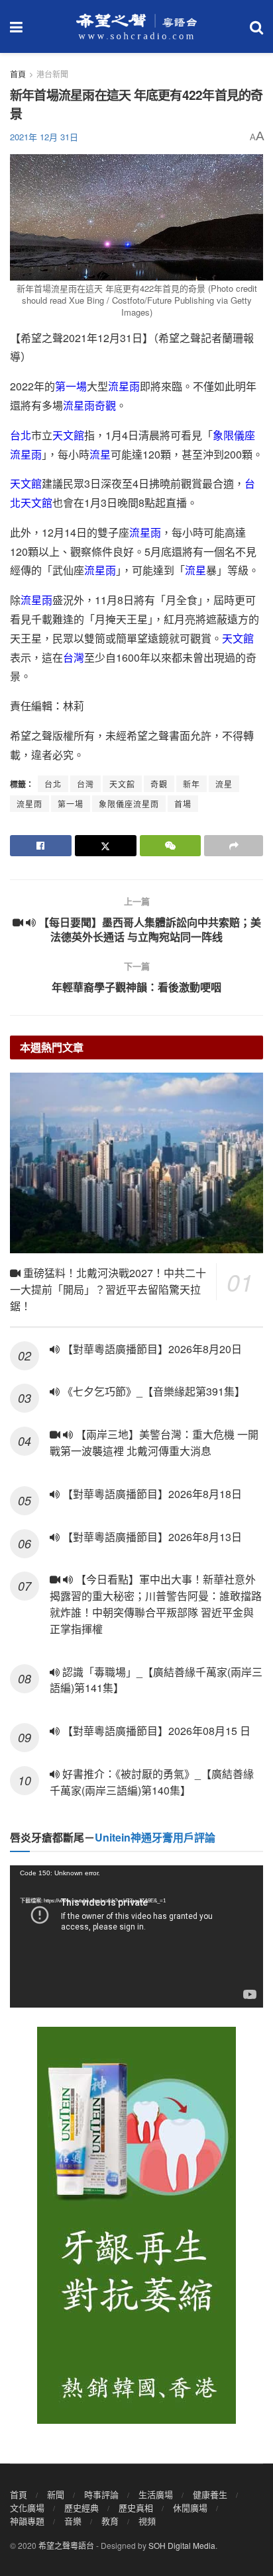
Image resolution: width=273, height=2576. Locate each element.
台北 (21, 435)
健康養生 (210, 2494)
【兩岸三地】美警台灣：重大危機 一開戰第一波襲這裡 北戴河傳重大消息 (154, 1443)
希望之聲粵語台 (66, 2545)
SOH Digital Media (182, 2545)
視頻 (147, 2521)
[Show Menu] (16, 26)
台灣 (74, 657)
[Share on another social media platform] (234, 846)
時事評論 (101, 2494)
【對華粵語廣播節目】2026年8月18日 (151, 1494)
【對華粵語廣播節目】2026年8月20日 (151, 1349)
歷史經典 (82, 2508)
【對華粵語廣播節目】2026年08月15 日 (155, 1731)
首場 (183, 804)
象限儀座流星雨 (129, 804)
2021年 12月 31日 (44, 137)
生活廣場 (156, 2494)
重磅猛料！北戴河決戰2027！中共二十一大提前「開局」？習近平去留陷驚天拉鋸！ (108, 1289)
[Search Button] (256, 26)
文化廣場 (27, 2508)
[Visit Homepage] (136, 26)
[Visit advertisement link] (136, 2225)
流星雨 (124, 386)
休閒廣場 (190, 2508)
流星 (100, 454)
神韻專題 (27, 2521)
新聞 (56, 2494)
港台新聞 (52, 74)
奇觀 (105, 405)
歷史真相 (136, 2508)
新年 (191, 784)
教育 (110, 2521)
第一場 (71, 386)
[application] (136, 1936)
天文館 (68, 435)
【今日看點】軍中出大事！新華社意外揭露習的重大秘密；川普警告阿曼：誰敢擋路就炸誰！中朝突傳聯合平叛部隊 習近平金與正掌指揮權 (156, 1604)
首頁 (18, 74)
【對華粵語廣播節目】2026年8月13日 (151, 1537)
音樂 (73, 2521)
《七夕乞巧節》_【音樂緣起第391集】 (152, 1391)
